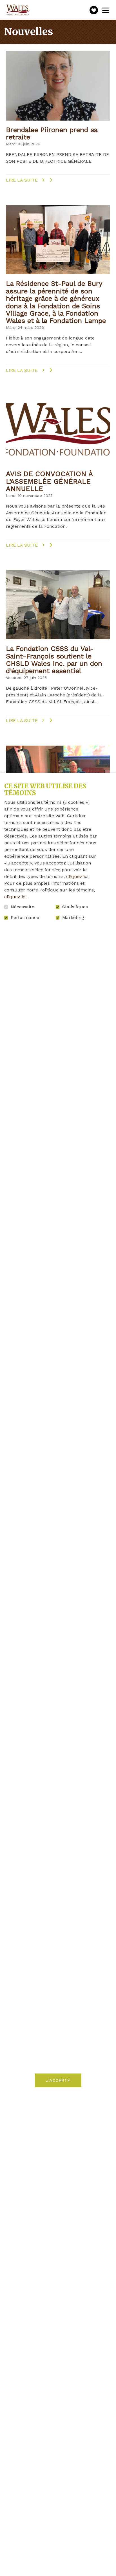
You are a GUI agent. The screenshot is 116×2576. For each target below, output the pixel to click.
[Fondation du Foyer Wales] (17, 10)
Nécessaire (23, 907)
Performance (25, 918)
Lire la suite (35, 180)
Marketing (73, 918)
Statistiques (75, 907)
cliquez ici (77, 876)
